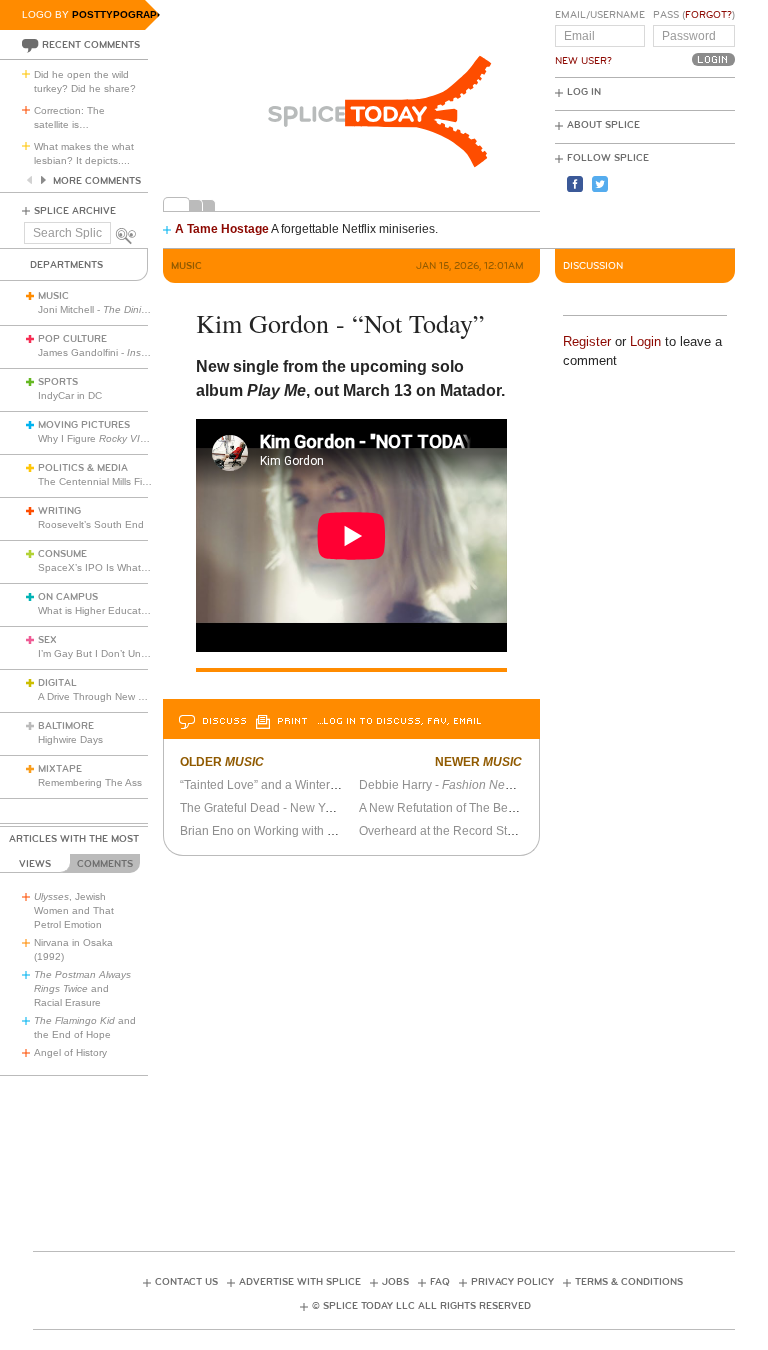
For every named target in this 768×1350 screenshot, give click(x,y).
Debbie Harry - (448, 785)
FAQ (440, 1282)
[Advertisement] (397, 1145)
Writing (59, 511)
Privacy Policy (512, 1282)
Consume (62, 554)
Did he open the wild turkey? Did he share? (85, 81)
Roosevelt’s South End (91, 524)
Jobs (395, 1282)
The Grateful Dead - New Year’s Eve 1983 (293, 808)
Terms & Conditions (629, 1282)
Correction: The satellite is (69, 117)
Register (587, 341)
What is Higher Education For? (108, 610)
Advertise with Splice (300, 1282)
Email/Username (600, 15)
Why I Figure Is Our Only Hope (130, 438)
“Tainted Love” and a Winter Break (272, 785)
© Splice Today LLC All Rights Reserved (421, 1306)
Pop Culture (72, 339)
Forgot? (708, 15)
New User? (583, 61)
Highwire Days (70, 739)
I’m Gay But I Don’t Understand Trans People (142, 653)
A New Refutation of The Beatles (446, 808)
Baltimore (66, 726)
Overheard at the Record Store (442, 831)
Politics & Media (83, 468)
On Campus (68, 597)
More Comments (97, 181)
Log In (584, 92)
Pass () (694, 15)
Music (53, 296)
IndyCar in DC (70, 395)
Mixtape (60, 769)
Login (645, 341)
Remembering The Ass (90, 782)
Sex (47, 640)
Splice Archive (75, 211)
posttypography (121, 14)
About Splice (603, 125)
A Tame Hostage (222, 229)
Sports (58, 382)
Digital (57, 683)
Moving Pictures (84, 425)
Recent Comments (91, 45)
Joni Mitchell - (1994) (134, 309)
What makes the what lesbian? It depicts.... (84, 153)
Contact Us (186, 1282)
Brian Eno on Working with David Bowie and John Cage (331, 831)
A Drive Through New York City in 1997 (127, 696)
